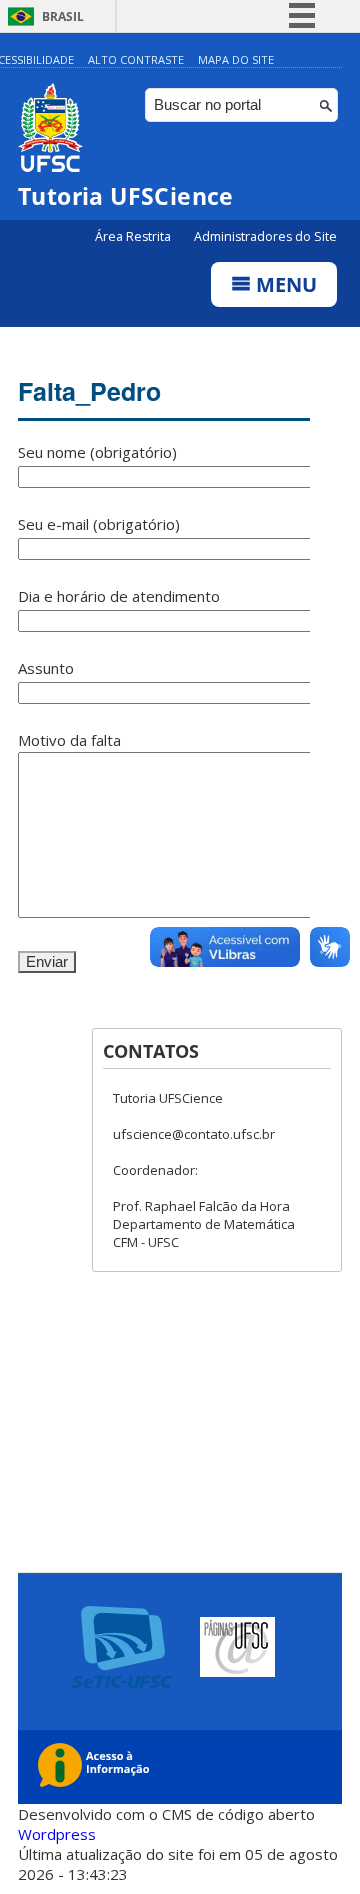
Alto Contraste (136, 59)
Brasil (63, 16)
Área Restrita (134, 236)
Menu (284, 284)
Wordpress (57, 1834)
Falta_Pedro (89, 391)
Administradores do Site (265, 236)
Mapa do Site (236, 59)
